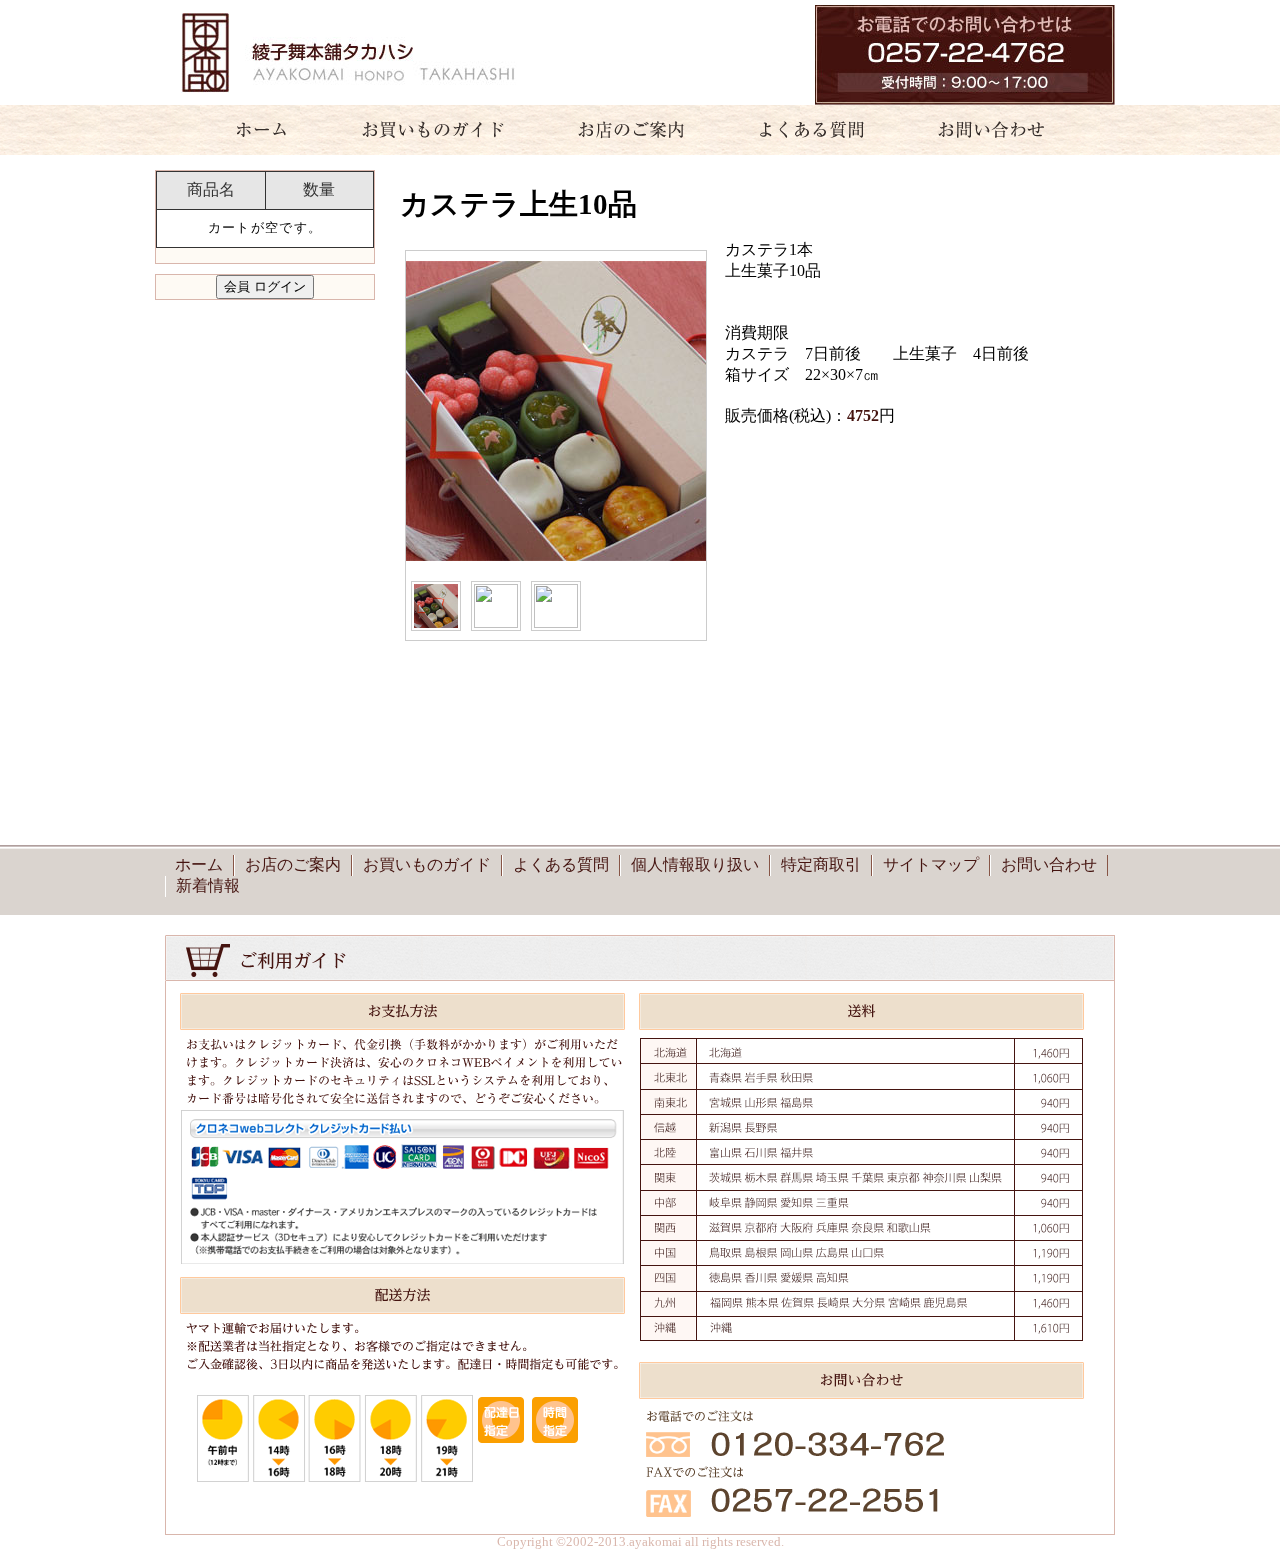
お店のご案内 (622, 130)
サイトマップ (931, 864)
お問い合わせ (1003, 130)
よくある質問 (803, 130)
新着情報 (208, 885)
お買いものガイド (432, 130)
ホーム (250, 130)
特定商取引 (821, 864)
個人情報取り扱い (695, 864)
